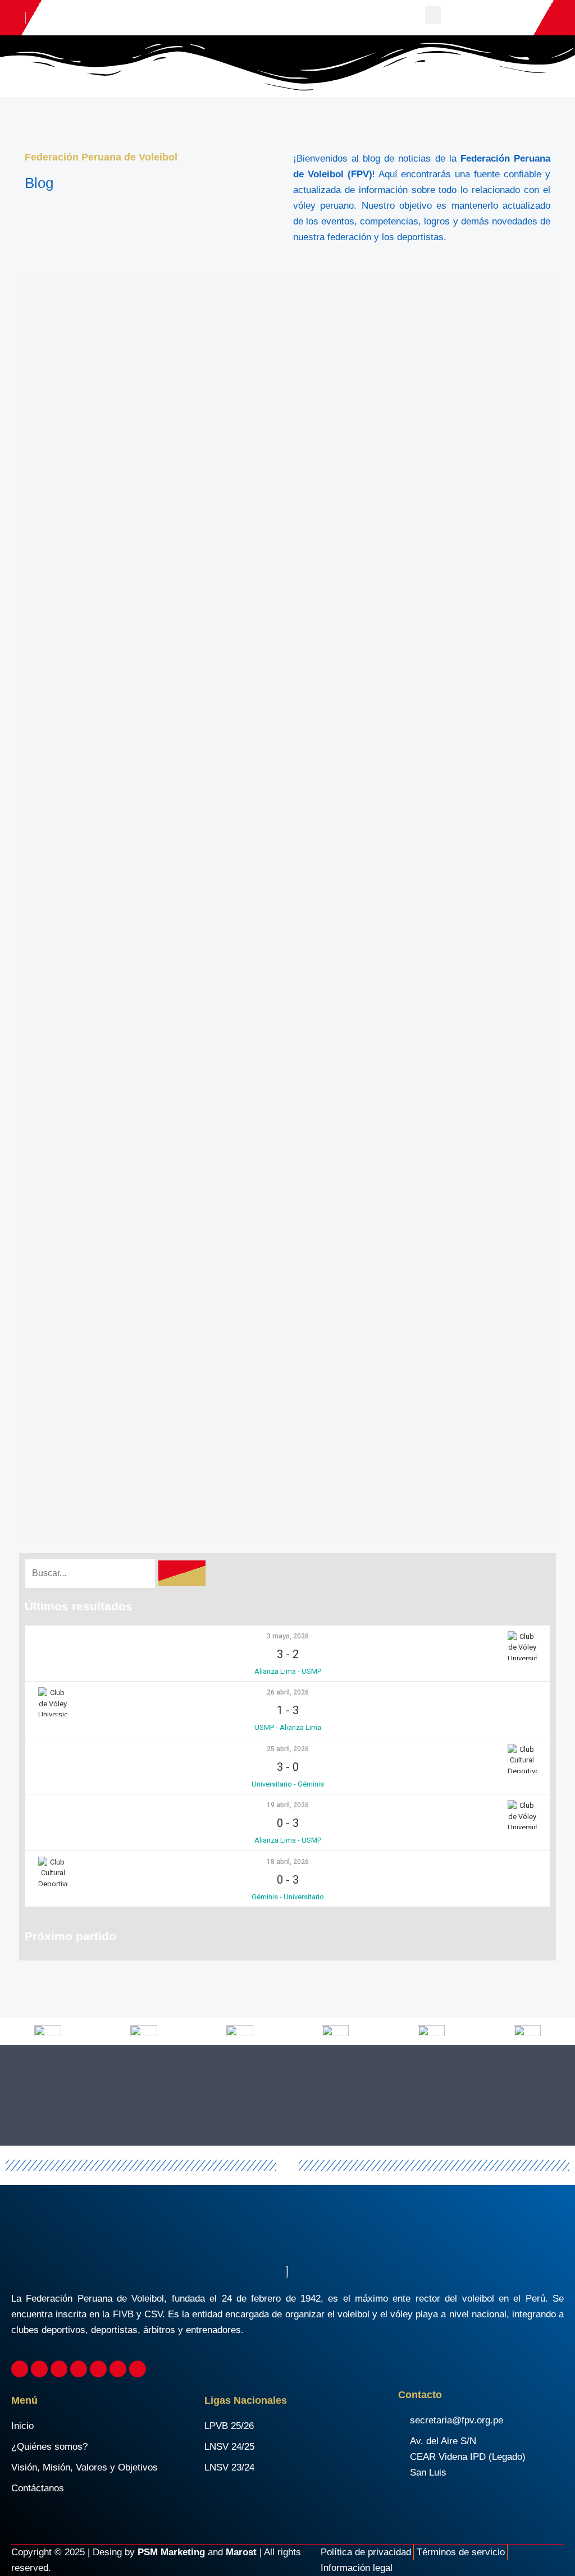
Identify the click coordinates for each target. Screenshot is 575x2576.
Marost (241, 2552)
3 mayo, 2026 (288, 1636)
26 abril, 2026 (288, 1692)
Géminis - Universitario (288, 1897)
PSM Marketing (171, 2552)
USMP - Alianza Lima (288, 1727)
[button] (433, 15)
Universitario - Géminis (288, 1784)
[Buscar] (182, 1573)
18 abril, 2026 (288, 1862)
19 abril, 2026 (288, 1805)
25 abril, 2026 (288, 1749)
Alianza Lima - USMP (288, 1671)
